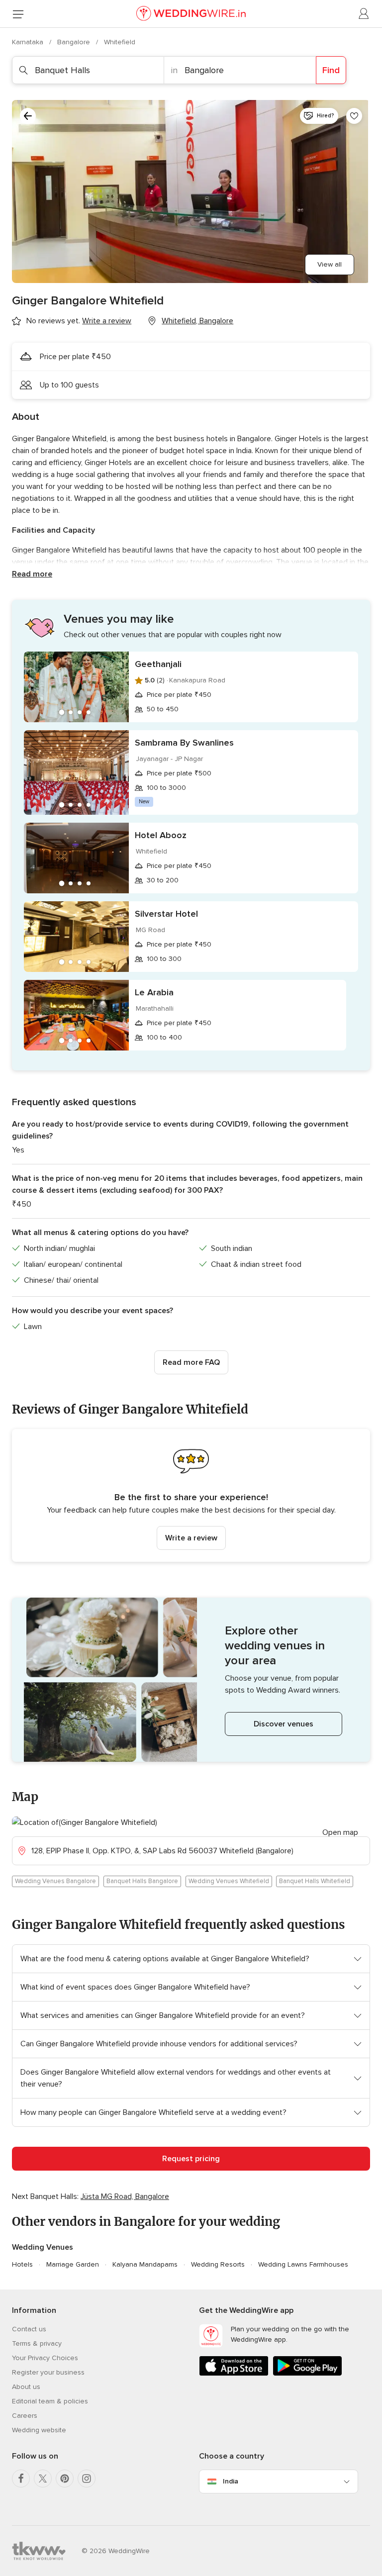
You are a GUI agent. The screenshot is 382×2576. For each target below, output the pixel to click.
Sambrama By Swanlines (184, 743)
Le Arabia (154, 992)
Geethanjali (158, 664)
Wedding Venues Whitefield (229, 1881)
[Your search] (28, 116)
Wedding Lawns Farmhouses (303, 2264)
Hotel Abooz (161, 835)
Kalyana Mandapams (145, 2264)
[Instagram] (87, 2479)
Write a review (191, 1538)
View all (330, 264)
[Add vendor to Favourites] (354, 116)
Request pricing (191, 2159)
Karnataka (29, 42)
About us (26, 2387)
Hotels (22, 2264)
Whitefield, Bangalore (197, 321)
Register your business (48, 2372)
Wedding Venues (43, 2247)
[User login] (364, 14)
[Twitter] (43, 2479)
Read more (32, 574)
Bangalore (75, 42)
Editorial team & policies (50, 2401)
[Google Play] (307, 2374)
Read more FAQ (191, 1362)
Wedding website (39, 2430)
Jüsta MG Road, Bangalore (125, 2196)
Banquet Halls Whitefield (315, 1881)
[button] (191, 1495)
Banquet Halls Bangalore (142, 1881)
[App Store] (234, 2374)
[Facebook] (21, 2479)
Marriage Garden (73, 2264)
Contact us (29, 2329)
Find (331, 70)
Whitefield (120, 42)
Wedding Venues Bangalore (55, 1881)
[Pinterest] (65, 2479)
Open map (340, 1832)
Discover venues (284, 1724)
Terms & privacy (37, 2343)
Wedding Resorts (218, 2264)
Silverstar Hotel (166, 914)
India (231, 2481)
